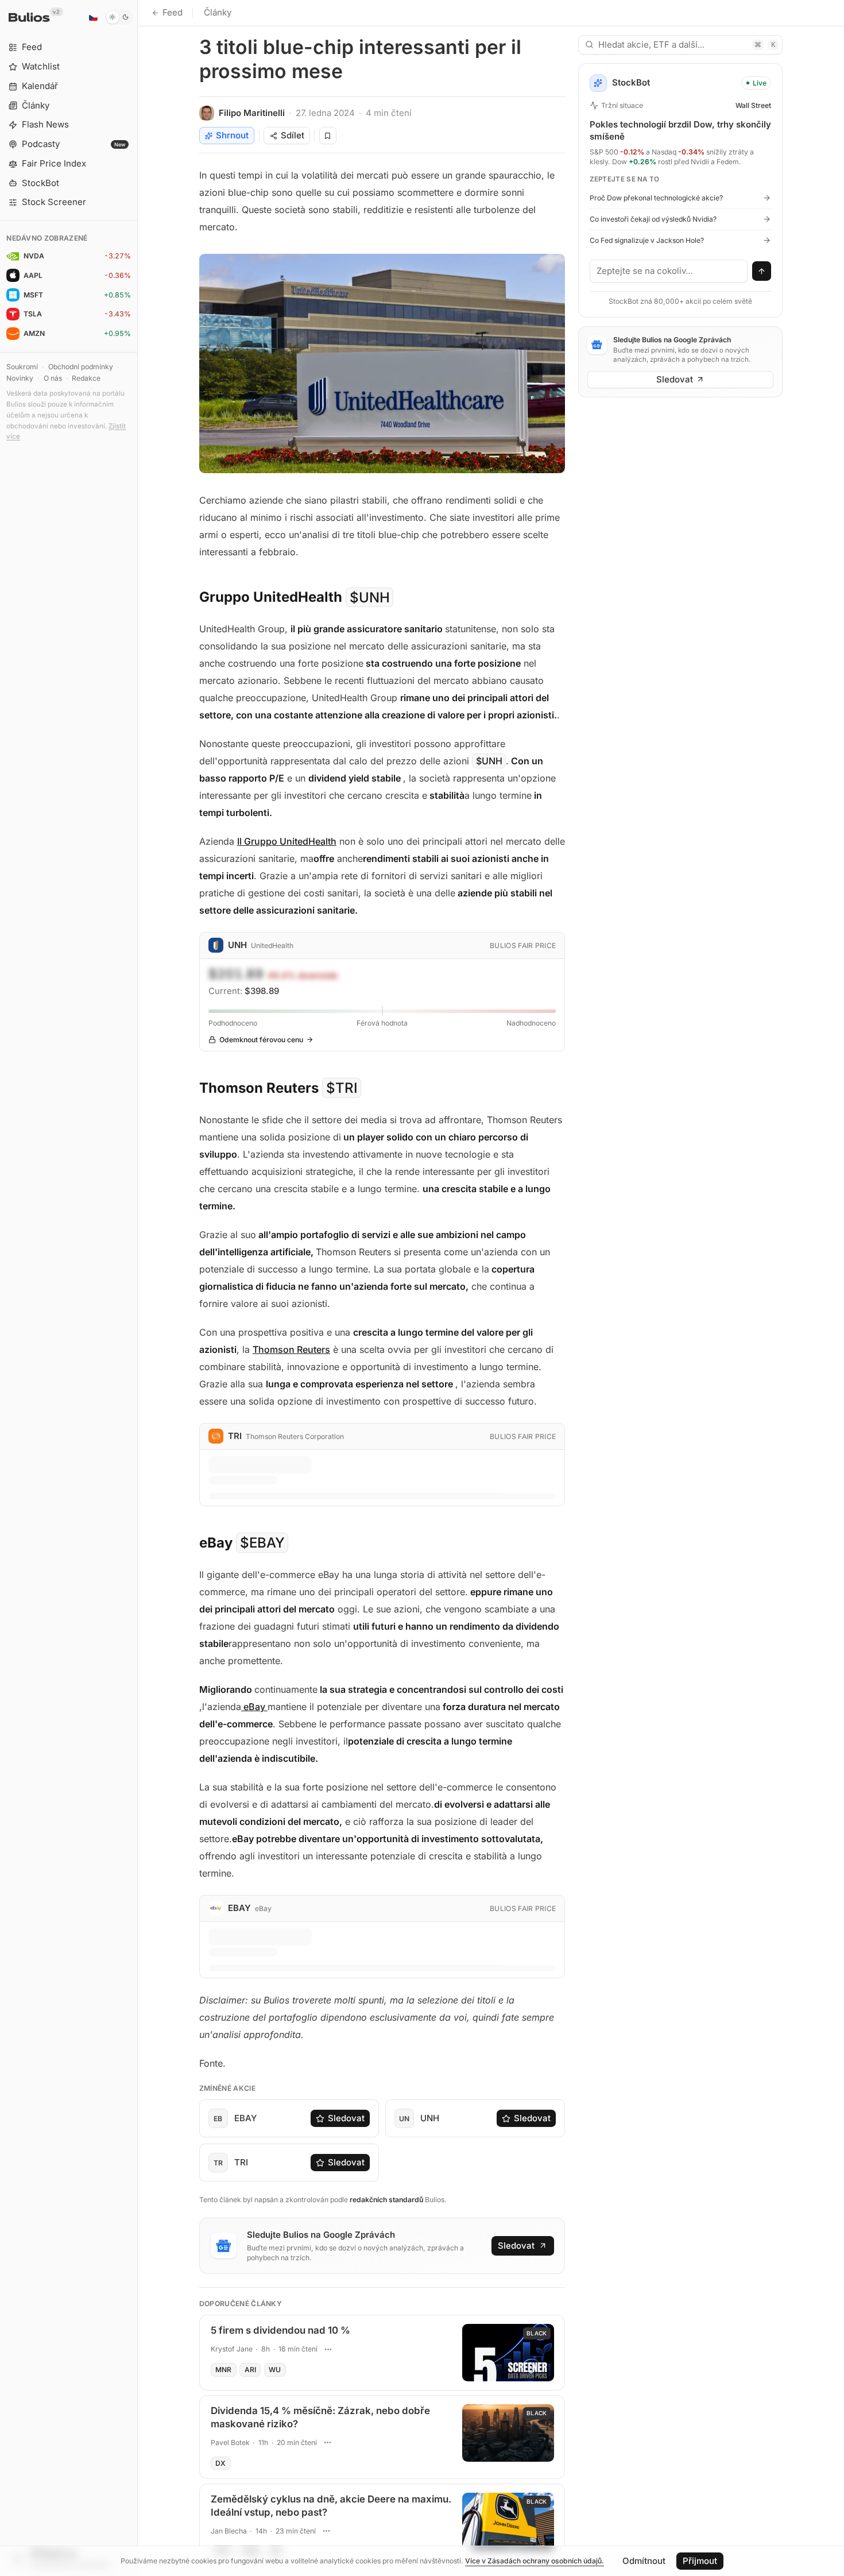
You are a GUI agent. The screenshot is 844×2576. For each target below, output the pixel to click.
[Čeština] (93, 17)
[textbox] (669, 271)
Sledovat (346, 2118)
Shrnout (232, 135)
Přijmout (700, 2561)
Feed (173, 12)
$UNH (370, 597)
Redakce (86, 378)
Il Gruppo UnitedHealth (287, 841)
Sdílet (293, 135)
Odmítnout (644, 2561)
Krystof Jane (232, 2349)
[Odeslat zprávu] (762, 271)
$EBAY (262, 1543)
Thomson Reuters (291, 1349)
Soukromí (22, 367)
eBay (254, 1707)
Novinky (20, 378)
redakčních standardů (386, 2200)
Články (218, 12)
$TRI (342, 1088)
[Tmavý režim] (119, 17)
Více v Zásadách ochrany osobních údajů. (535, 2561)
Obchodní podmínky (81, 367)
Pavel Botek (230, 2442)
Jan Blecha (229, 2531)
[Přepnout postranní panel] (138, 1288)
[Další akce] (328, 2349)
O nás (53, 378)
